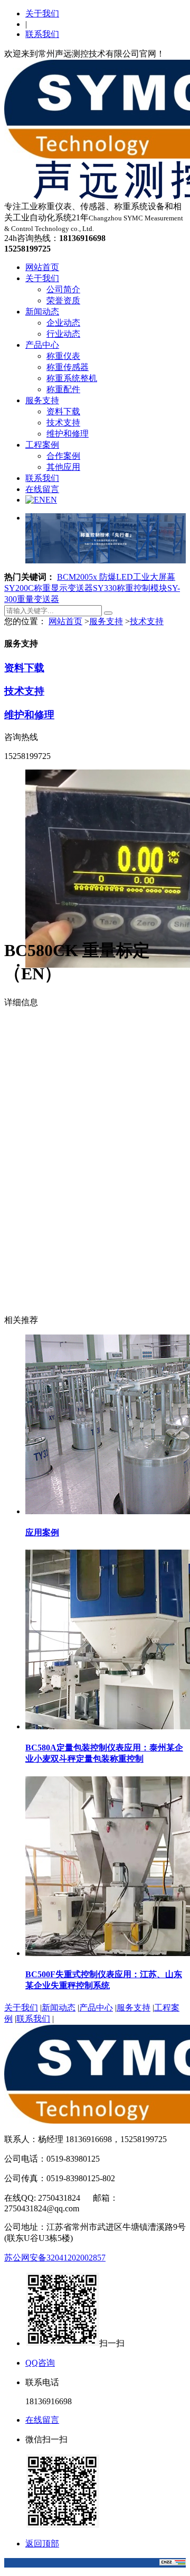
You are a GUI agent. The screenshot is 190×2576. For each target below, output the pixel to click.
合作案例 (63, 456)
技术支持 (63, 423)
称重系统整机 (72, 378)
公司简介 (63, 289)
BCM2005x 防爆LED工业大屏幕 (116, 577)
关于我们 (42, 13)
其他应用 (63, 467)
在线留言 (42, 489)
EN (51, 500)
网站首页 (42, 267)
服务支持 (42, 400)
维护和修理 (68, 434)
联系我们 (42, 34)
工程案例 (42, 445)
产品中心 (42, 345)
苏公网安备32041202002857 (55, 2258)
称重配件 (63, 389)
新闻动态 (42, 312)
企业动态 (63, 323)
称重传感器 (68, 367)
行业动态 (63, 334)
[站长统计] (173, 2563)
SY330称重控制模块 (130, 588)
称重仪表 (63, 356)
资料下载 (63, 411)
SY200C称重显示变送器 (49, 588)
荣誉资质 (63, 300)
